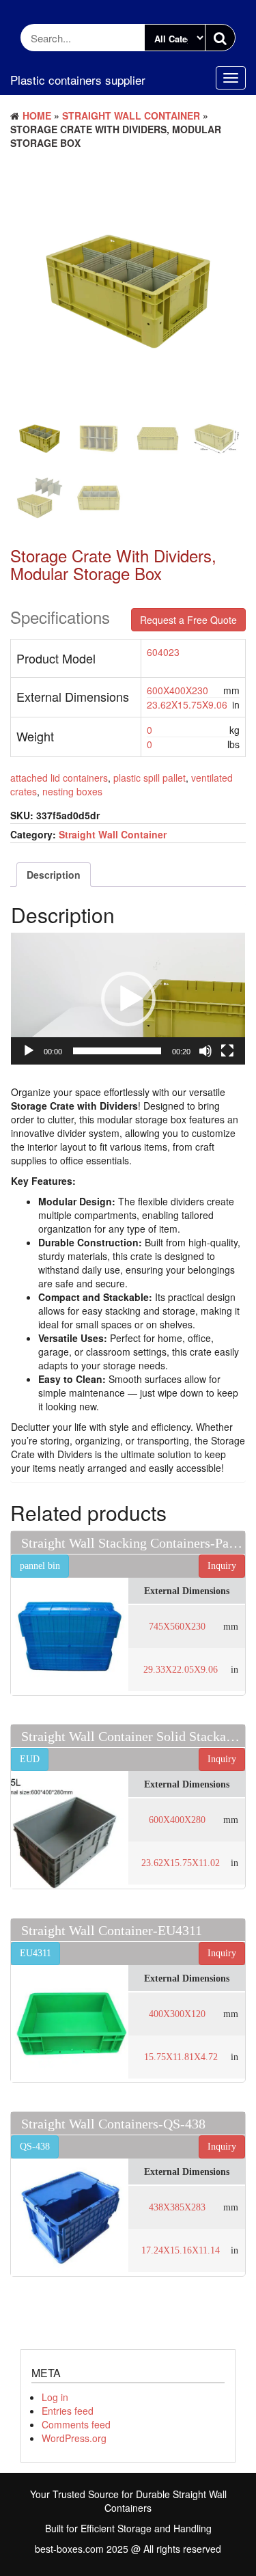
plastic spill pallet (150, 778)
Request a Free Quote (188, 620)
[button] (128, 999)
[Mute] (205, 1051)
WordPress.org (74, 2438)
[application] (128, 999)
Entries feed (68, 2411)
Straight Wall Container (131, 115)
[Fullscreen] (227, 1051)
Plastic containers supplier (78, 80)
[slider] (117, 1051)
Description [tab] (54, 875)
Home (37, 115)
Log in (55, 2397)
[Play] (29, 1051)
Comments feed (76, 2424)
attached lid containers (59, 778)
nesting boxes (72, 791)
